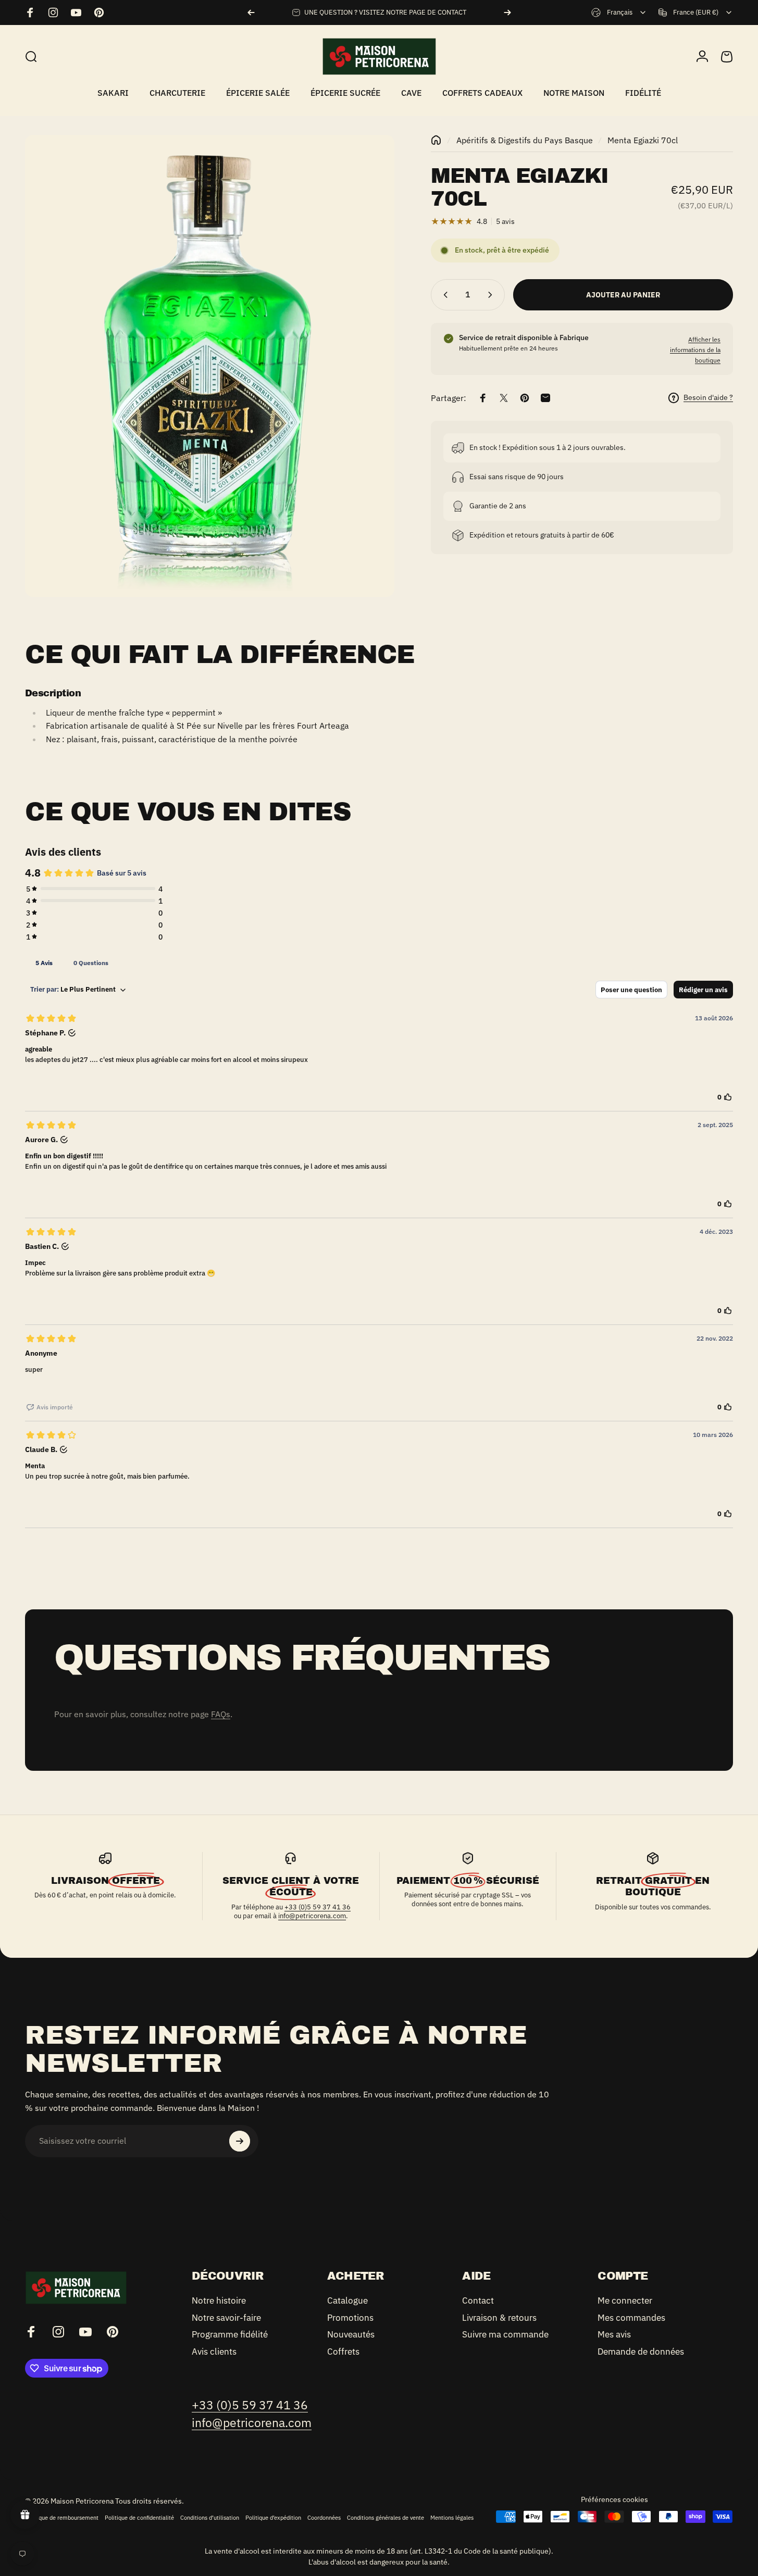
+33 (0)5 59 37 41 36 (318, 1907)
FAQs (221, 1714)
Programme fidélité (230, 2335)
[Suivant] (507, 12)
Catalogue (347, 2301)
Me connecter (625, 2301)
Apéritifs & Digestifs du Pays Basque (525, 140)
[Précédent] (251, 12)
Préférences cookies (614, 2499)
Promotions (350, 2318)
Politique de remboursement (62, 2518)
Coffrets (343, 2352)
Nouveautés (351, 2335)
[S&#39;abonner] (240, 2141)
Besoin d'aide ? (708, 398)
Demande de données (641, 2352)
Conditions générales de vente (386, 2518)
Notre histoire (219, 2301)
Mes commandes (631, 2318)
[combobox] (619, 12)
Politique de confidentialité (139, 2518)
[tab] (44, 962)
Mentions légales (452, 2518)
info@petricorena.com (312, 1916)
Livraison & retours (499, 2318)
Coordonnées (324, 2518)
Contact (478, 2301)
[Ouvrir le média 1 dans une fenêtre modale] (210, 366)
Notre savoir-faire (226, 2318)
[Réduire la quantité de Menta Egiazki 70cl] (443, 295)
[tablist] (379, 962)
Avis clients (214, 2352)
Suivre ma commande (505, 2335)
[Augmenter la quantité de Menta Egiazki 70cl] (492, 295)
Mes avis (614, 2335)
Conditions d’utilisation (210, 2518)
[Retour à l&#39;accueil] (436, 140)
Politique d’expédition (273, 2518)
